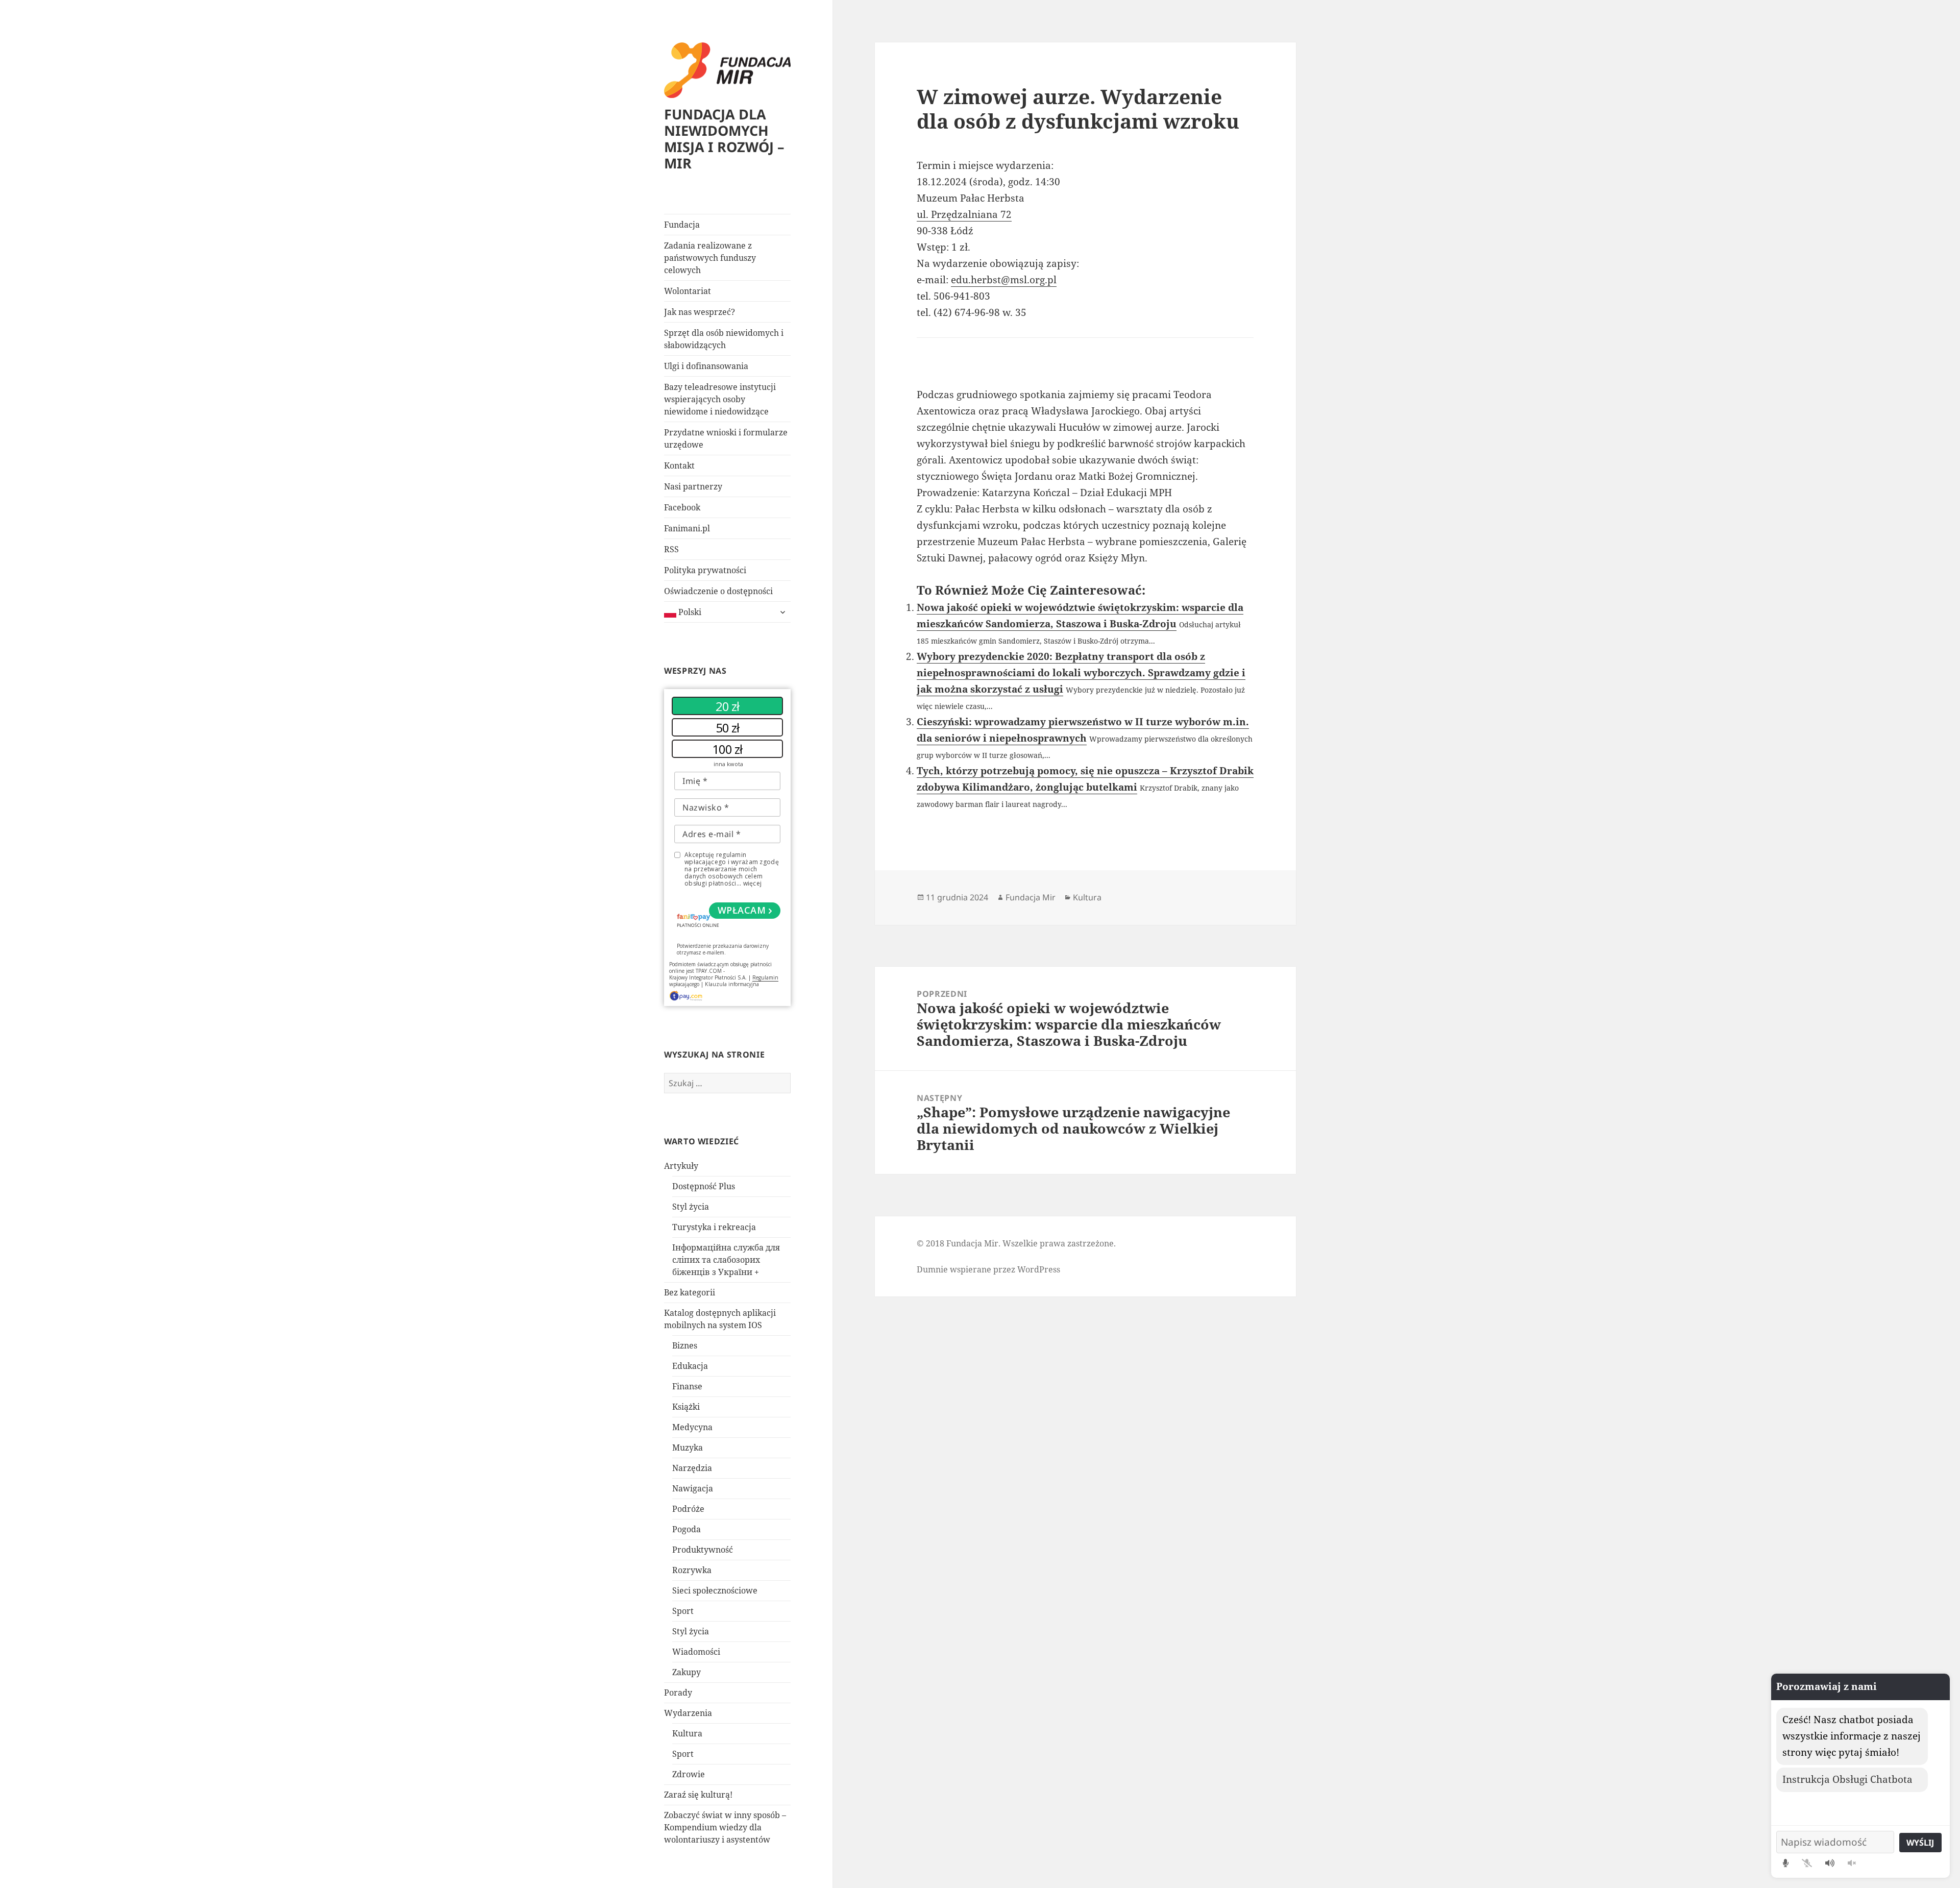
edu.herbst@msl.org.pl (1004, 280)
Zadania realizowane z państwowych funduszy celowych (710, 258)
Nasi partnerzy (693, 486)
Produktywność (703, 1550)
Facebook (682, 507)
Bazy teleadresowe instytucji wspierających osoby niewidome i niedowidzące (720, 399)
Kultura (687, 1733)
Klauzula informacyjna (732, 984)
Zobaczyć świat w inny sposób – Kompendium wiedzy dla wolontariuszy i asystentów (725, 1827)
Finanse (687, 1386)
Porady (678, 1693)
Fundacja (682, 225)
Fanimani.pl (687, 528)
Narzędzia (692, 1468)
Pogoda (687, 1529)
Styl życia (691, 1207)
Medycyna (692, 1427)
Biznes (685, 1345)
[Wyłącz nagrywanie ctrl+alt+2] (1807, 1863)
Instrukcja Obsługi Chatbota (1847, 1779)
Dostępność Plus (704, 1186)
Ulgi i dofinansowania (706, 366)
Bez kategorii (690, 1292)
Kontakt (679, 465)
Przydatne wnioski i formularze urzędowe (726, 438)
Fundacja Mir (1031, 897)
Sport (683, 1611)
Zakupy (687, 1672)
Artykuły (681, 1166)
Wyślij (1920, 1843)
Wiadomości (696, 1652)
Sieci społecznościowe (715, 1590)
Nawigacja (693, 1488)
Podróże (688, 1509)
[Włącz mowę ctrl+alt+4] (1830, 1863)
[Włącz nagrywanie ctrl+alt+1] (1786, 1863)
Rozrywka (692, 1570)
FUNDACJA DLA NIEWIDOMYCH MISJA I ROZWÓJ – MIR (724, 139)
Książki (686, 1407)
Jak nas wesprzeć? (700, 312)
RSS (671, 549)
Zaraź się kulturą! (698, 1795)
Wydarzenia (688, 1713)
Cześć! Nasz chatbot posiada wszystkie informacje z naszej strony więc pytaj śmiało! (1852, 1736)
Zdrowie (689, 1774)
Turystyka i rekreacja (714, 1227)
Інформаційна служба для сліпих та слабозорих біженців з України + (726, 1260)
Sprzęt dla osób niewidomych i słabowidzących (724, 339)
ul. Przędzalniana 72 (964, 214)
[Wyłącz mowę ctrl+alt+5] (1852, 1863)
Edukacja (690, 1366)
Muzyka (688, 1448)
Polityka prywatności (705, 570)
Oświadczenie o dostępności (718, 591)
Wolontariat (688, 291)
